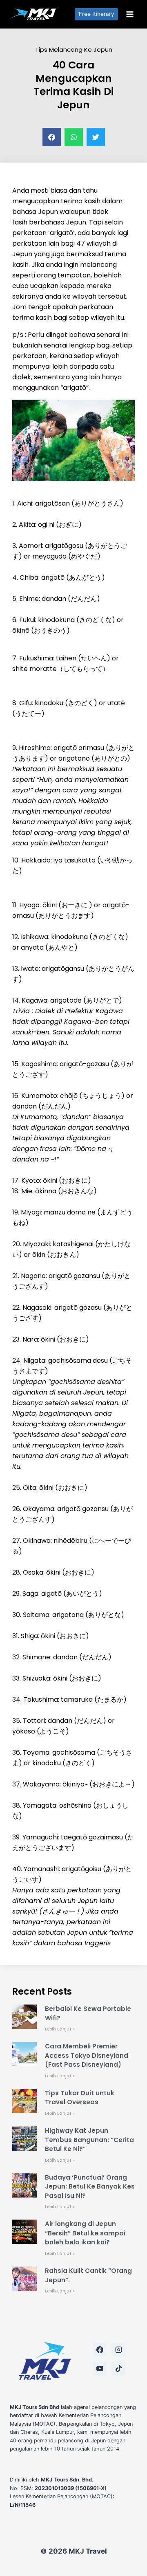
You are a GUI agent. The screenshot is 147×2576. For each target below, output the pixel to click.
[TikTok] (118, 2369)
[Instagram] (118, 2349)
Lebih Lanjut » (60, 2029)
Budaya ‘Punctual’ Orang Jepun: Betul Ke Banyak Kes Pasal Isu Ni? (90, 2187)
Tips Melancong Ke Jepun (74, 49)
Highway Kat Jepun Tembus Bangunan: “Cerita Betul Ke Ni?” (89, 2140)
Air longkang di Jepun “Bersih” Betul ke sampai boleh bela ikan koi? (85, 2233)
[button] (52, 137)
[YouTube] (100, 2369)
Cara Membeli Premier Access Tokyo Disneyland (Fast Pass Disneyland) (87, 2055)
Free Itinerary (97, 14)
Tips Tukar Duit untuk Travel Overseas (80, 2098)
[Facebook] (100, 2349)
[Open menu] (130, 14)
